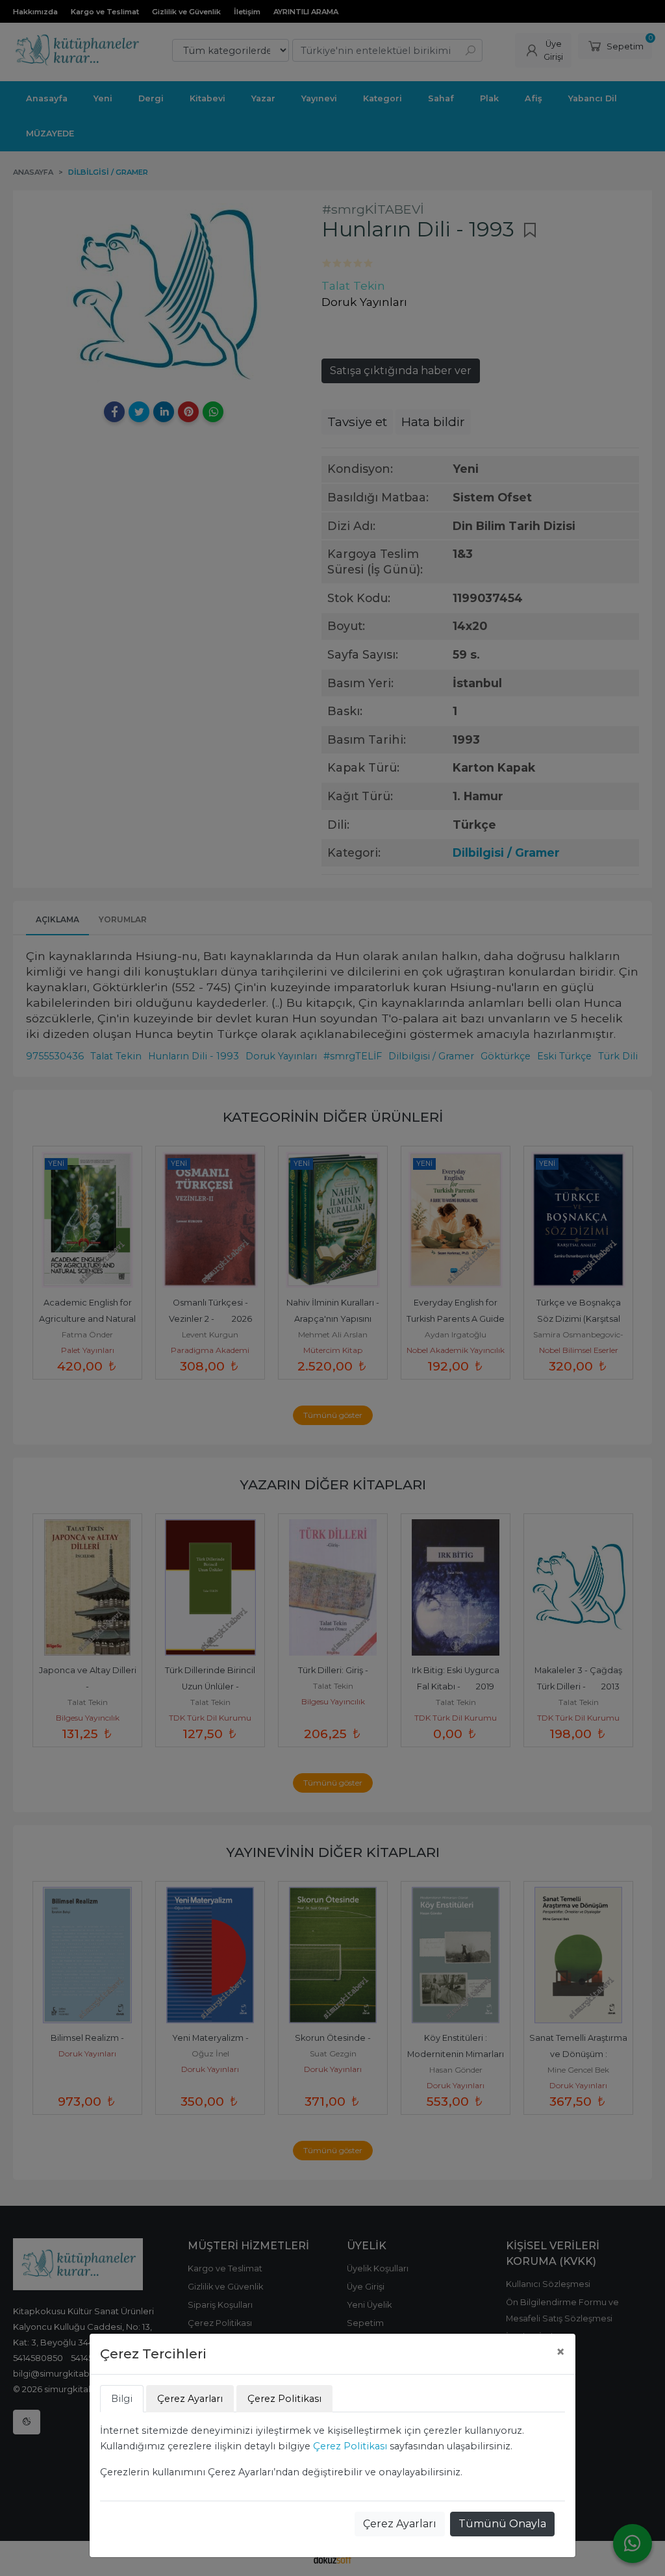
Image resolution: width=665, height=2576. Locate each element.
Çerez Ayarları (400, 2524)
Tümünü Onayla (502, 2524)
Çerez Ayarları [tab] (190, 2399)
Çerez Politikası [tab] (284, 2399)
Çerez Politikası (350, 2446)
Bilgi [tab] (122, 2399)
